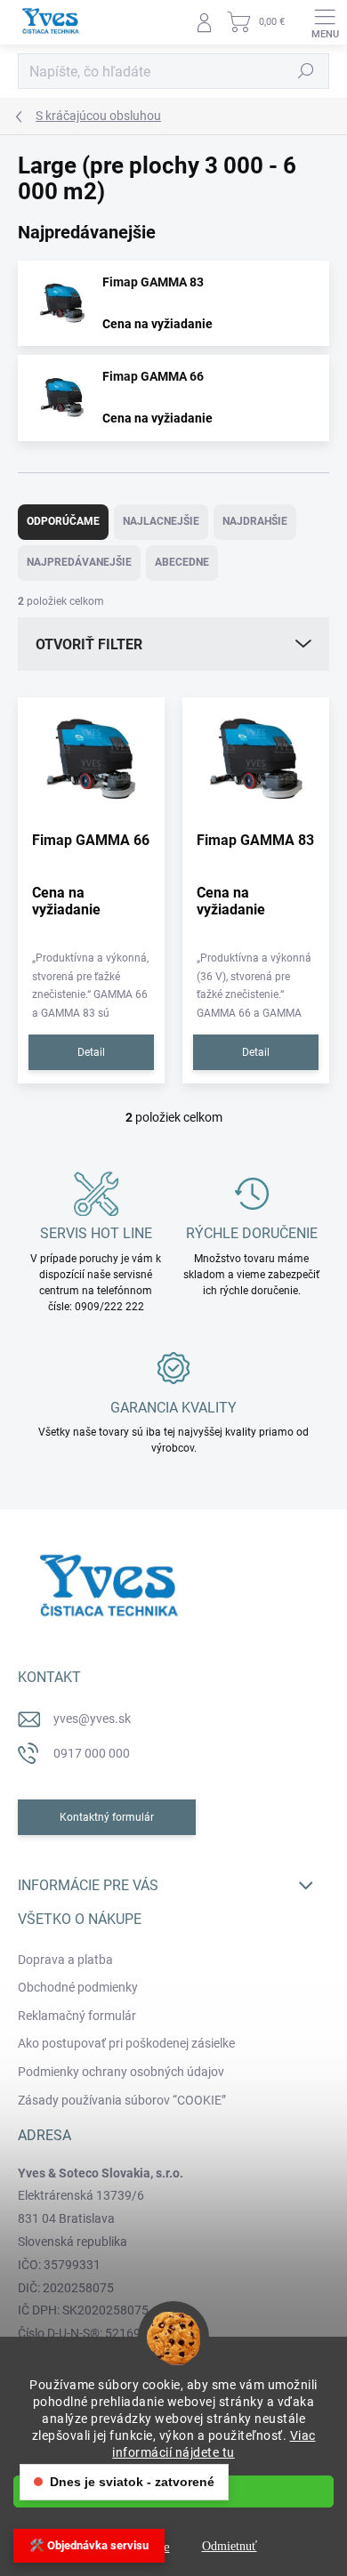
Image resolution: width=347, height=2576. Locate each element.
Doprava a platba (65, 1960)
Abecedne (182, 562)
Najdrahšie (255, 521)
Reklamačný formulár (77, 2016)
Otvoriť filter (89, 644)
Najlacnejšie (161, 521)
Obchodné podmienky (78, 1987)
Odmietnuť (230, 2546)
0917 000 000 (92, 1753)
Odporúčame (63, 521)
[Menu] (325, 22)
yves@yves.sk (92, 1719)
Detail (91, 1052)
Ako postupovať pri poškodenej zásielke (126, 2043)
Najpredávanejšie (79, 562)
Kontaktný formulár (107, 1817)
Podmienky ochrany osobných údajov (121, 2072)
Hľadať (306, 71)
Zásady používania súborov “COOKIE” (122, 2100)
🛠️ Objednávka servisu (89, 2545)
